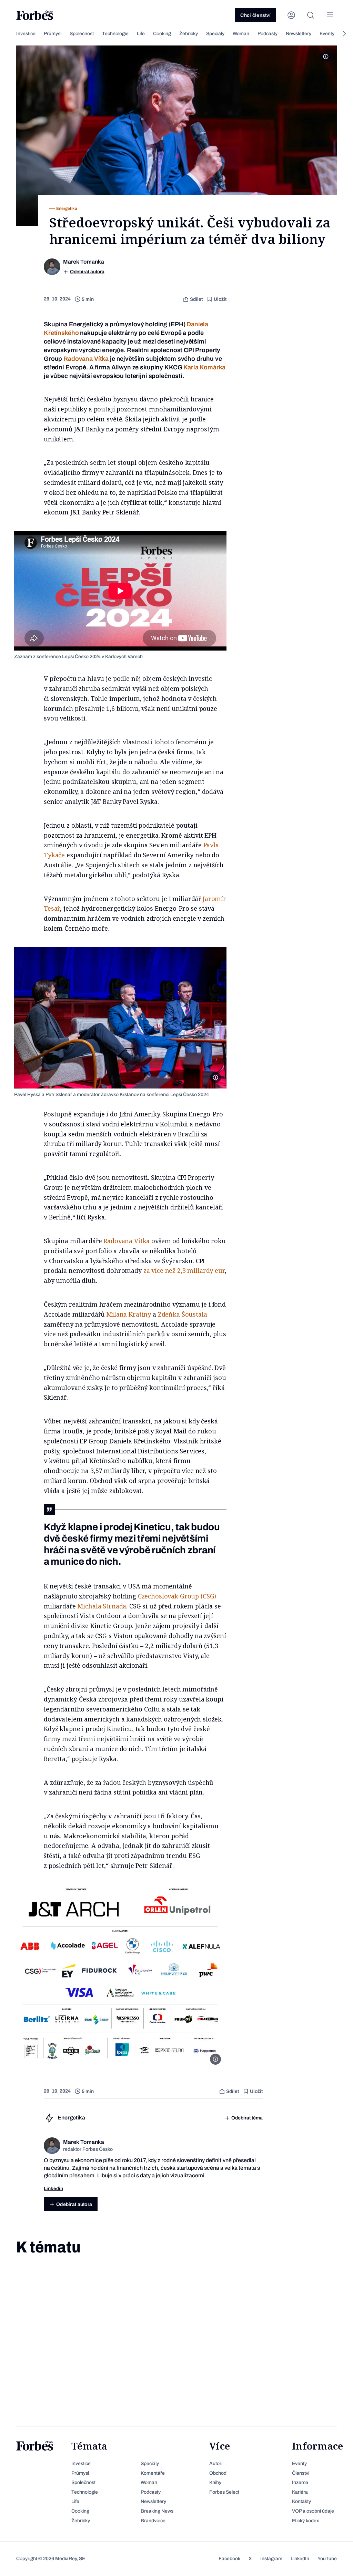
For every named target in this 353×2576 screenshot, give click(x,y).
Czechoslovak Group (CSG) (177, 1596)
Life (141, 34)
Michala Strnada (102, 1606)
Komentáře (153, 2473)
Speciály (215, 34)
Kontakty (301, 2501)
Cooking (162, 34)
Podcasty (268, 34)
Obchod (218, 2473)
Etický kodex (305, 2521)
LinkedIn (300, 2559)
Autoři (216, 2463)
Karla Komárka (204, 367)
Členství (301, 2473)
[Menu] (330, 15)
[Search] (311, 15)
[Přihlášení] (291, 15)
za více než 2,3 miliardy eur (184, 1270)
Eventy (327, 34)
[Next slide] (344, 34)
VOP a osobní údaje (313, 2511)
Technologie (115, 34)
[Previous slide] (9, 34)
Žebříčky (189, 34)
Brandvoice (153, 2521)
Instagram (271, 2559)
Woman (241, 34)
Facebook (229, 2559)
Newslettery (299, 34)
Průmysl (53, 34)
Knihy (215, 2482)
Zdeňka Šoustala (183, 1314)
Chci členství (255, 15)
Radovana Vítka (86, 359)
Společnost (82, 34)
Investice (26, 34)
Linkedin (53, 2189)
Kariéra (300, 2492)
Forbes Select (224, 2492)
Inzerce (300, 2482)
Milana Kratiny (129, 1314)
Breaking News (157, 2511)
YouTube (327, 2559)
